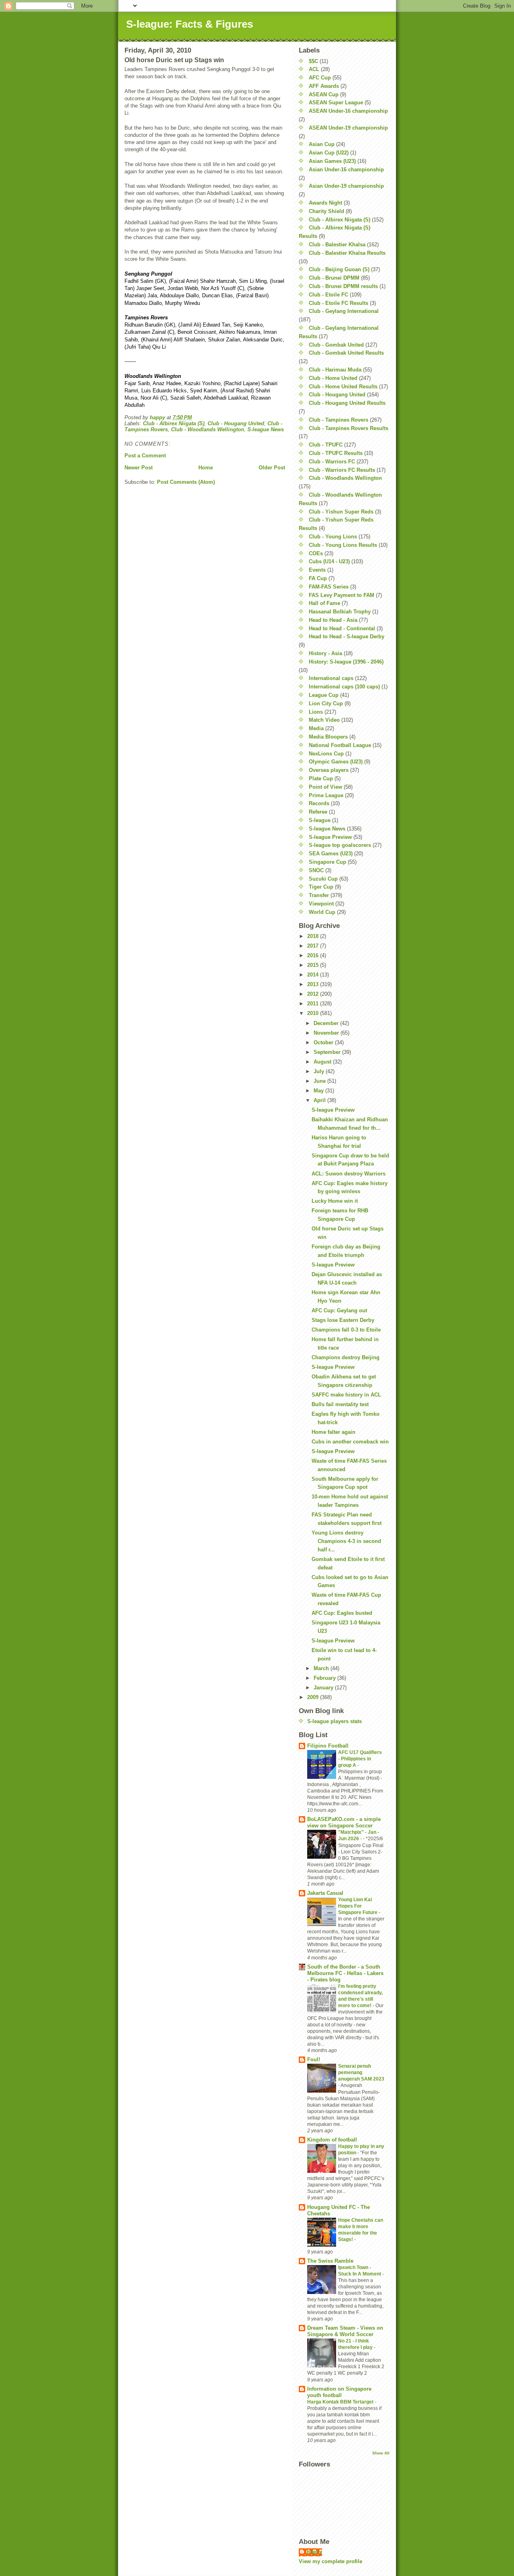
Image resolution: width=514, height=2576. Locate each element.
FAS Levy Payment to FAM (342, 595)
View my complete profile (330, 2561)
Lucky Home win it (335, 1201)
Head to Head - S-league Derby (347, 636)
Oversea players (329, 770)
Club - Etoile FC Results (339, 303)
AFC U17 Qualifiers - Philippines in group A (360, 1759)
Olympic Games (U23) (336, 762)
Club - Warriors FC (332, 462)
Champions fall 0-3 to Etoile (346, 1330)
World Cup (322, 912)
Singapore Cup (327, 862)
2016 (314, 955)
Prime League (326, 795)
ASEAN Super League (336, 103)
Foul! (314, 2059)
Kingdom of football (332, 2140)
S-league (320, 820)
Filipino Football (328, 1746)
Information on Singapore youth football (339, 2392)
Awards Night (325, 203)
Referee (318, 812)
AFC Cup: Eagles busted (342, 1613)
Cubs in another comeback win (350, 1442)
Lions (316, 712)
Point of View (325, 787)
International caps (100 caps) (344, 687)
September (328, 1052)
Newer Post (139, 468)
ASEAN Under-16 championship (348, 111)
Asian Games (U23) (332, 161)
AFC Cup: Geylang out (339, 1310)
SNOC (316, 870)
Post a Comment (145, 456)
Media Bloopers (328, 737)
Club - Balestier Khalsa (337, 245)
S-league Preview (330, 837)
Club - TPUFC (326, 445)
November (327, 1033)
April (320, 1100)
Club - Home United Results (343, 387)
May (319, 1091)
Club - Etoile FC (328, 295)
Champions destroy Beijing (346, 1357)
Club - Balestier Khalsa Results (347, 253)
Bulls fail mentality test (340, 1404)
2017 (314, 946)
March (322, 1668)
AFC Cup (320, 78)
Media (316, 728)
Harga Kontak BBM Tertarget (341, 2402)
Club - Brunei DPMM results (343, 286)
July (320, 1071)
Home (206, 468)
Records (319, 803)
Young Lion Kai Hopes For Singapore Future (358, 1906)
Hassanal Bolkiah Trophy (340, 612)
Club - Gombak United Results (346, 353)
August (323, 1062)
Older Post (272, 468)
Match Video (324, 720)
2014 (314, 975)
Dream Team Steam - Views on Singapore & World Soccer (345, 2331)
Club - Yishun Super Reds (341, 512)
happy (314, 2552)
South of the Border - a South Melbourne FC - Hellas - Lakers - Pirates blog (345, 1973)
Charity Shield (326, 211)
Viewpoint (321, 904)
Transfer (319, 895)
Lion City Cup (326, 703)
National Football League (340, 745)
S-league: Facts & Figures (190, 24)
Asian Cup (322, 144)
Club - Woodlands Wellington (208, 429)
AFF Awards (324, 86)
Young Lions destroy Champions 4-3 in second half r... (346, 1541)
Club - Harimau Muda (335, 370)
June (320, 1081)
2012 (314, 994)
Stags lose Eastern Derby (343, 1320)
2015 (314, 965)
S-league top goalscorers (340, 845)
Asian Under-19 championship (346, 186)
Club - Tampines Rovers (339, 420)
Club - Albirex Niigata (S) (174, 423)
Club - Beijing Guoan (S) (339, 269)
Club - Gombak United (336, 345)
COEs (316, 553)
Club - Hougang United (236, 423)
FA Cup (318, 578)
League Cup (324, 695)
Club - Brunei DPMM (334, 278)
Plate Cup (321, 778)
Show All (381, 2453)
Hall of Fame (324, 603)
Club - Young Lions (333, 537)
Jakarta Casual (325, 1893)
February (325, 1678)
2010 (314, 1013)
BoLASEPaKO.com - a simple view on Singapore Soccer (344, 1822)
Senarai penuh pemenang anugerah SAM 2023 (361, 2073)
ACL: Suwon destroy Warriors (349, 1174)
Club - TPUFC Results (336, 453)
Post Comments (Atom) (186, 482)
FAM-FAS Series (329, 587)
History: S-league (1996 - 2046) (346, 662)
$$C (313, 61)
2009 (314, 1697)
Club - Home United (333, 378)
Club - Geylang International (344, 311)
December (327, 1023)
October (324, 1042)
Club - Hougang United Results (347, 403)
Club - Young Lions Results (343, 545)
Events (317, 570)
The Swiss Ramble (330, 2261)
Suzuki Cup (323, 879)
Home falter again (333, 1432)
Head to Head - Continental (342, 628)
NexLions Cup (326, 754)
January (324, 1688)
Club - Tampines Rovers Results (349, 428)
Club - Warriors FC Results (342, 470)
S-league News (266, 429)
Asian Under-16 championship (346, 170)
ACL (314, 69)
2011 (314, 1004)
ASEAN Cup (324, 94)
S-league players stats (335, 1721)
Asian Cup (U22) (329, 153)
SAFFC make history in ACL (346, 1395)
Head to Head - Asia (333, 620)
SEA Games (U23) (331, 854)
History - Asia (325, 653)
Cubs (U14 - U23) (329, 561)
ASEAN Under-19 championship (348, 128)
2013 (314, 984)
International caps (331, 678)
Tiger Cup (321, 887)
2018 (314, 936)
